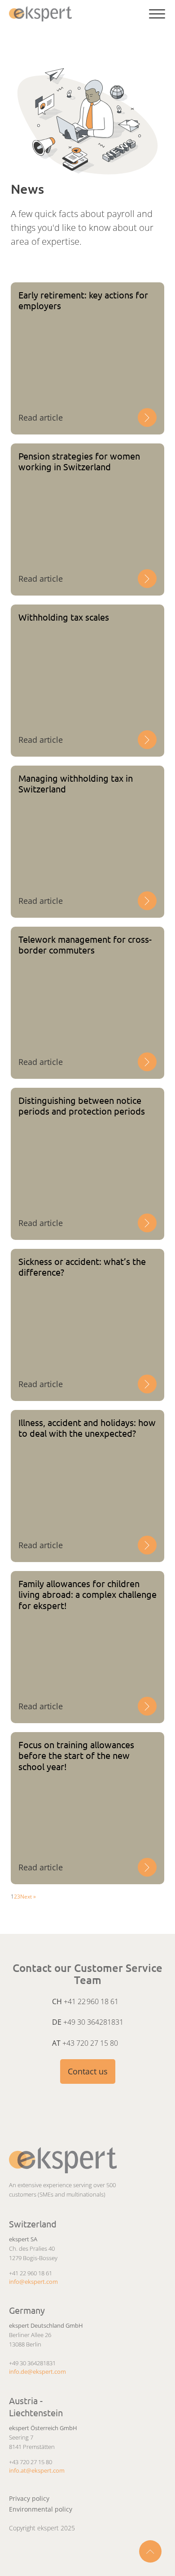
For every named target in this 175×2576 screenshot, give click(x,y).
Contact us (88, 2071)
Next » (28, 1897)
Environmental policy (41, 2509)
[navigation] (43, 14)
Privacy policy (29, 2498)
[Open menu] (157, 14)
